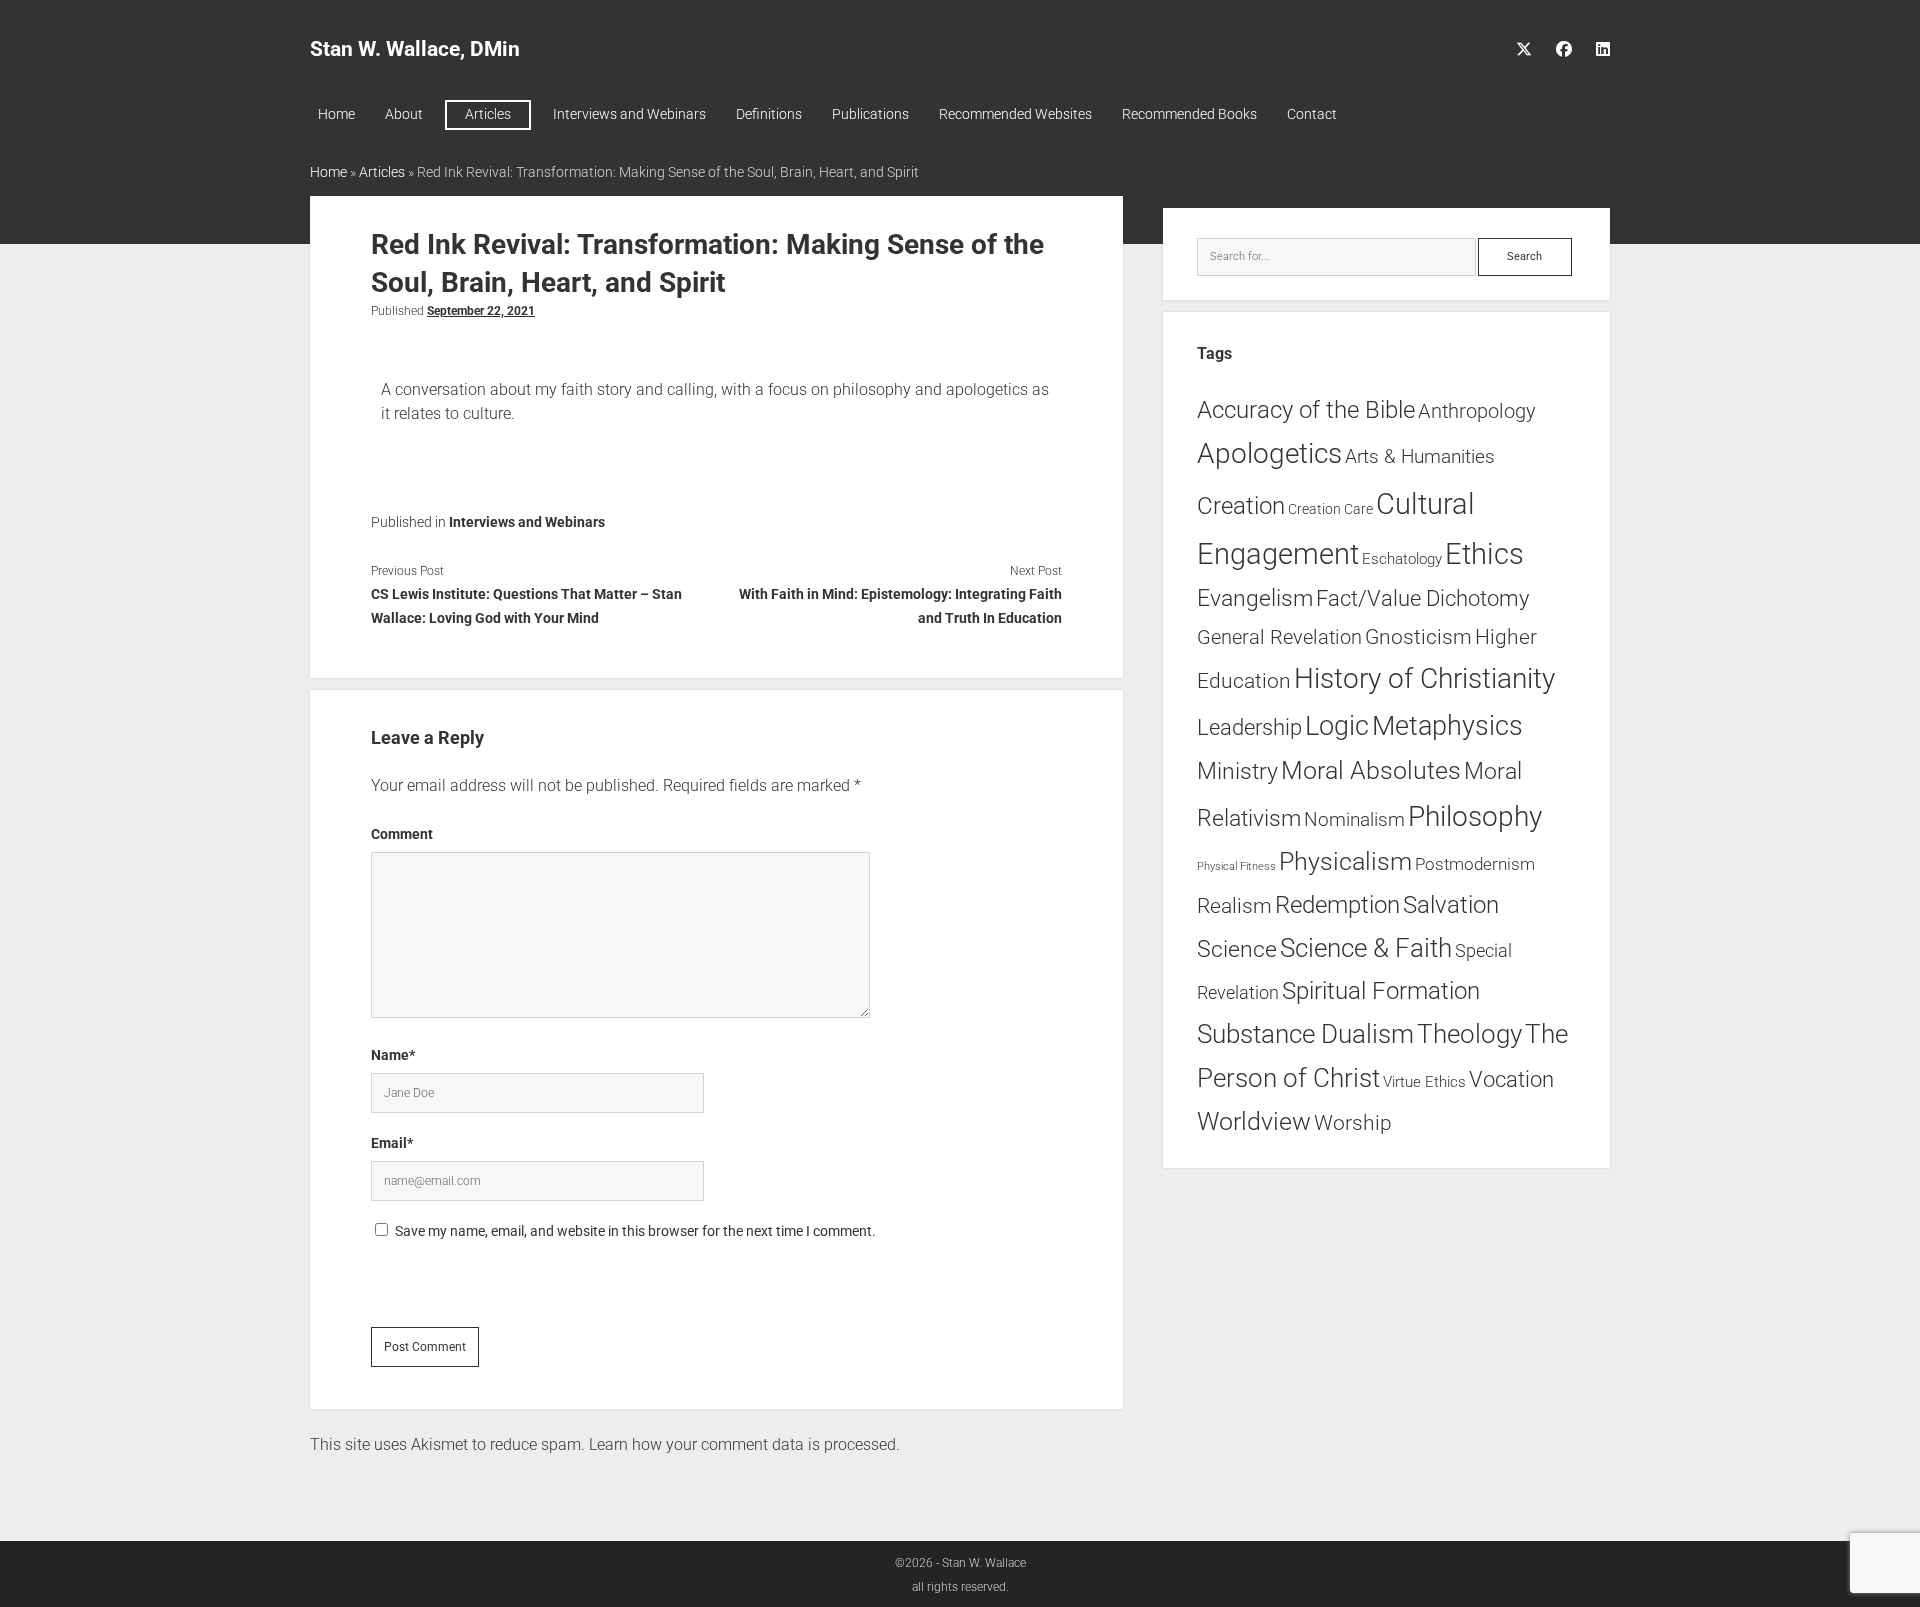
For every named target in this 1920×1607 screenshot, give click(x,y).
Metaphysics (1447, 726)
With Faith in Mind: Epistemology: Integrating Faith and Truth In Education (900, 606)
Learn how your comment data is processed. (744, 1444)
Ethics (1484, 554)
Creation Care (1330, 509)
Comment (402, 834)
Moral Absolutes (1371, 770)
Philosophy (1475, 816)
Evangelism (1255, 598)
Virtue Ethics (1424, 1082)
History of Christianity (1424, 678)
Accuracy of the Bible (1306, 410)
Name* (393, 1055)
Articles (488, 114)
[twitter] (1524, 49)
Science (1237, 949)
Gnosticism (1418, 637)
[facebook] (1564, 49)
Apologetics (1269, 453)
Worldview (1254, 1121)
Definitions (769, 114)
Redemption (1337, 905)
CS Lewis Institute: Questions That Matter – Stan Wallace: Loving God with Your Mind (526, 606)
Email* (392, 1143)
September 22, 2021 (481, 311)
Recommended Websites (1015, 114)
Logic (1337, 726)
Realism (1234, 905)
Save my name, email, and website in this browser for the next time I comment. (635, 1231)
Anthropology (1477, 411)
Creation (1241, 505)
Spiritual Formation (1381, 990)
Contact (1312, 114)
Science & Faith (1366, 948)
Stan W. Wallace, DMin (415, 49)
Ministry (1237, 771)
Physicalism (1345, 861)
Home (336, 114)
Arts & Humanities (1420, 456)
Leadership (1249, 727)
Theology (1469, 1034)
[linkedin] (1603, 49)
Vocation (1511, 1079)
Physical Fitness (1236, 866)
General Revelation (1279, 637)
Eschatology (1402, 559)
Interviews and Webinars (629, 114)
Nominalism (1354, 819)
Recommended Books (1189, 114)
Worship (1353, 1122)
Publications (870, 114)
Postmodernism (1475, 864)
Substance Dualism (1305, 1034)
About (404, 114)
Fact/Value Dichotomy (1422, 598)
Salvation (1451, 904)
